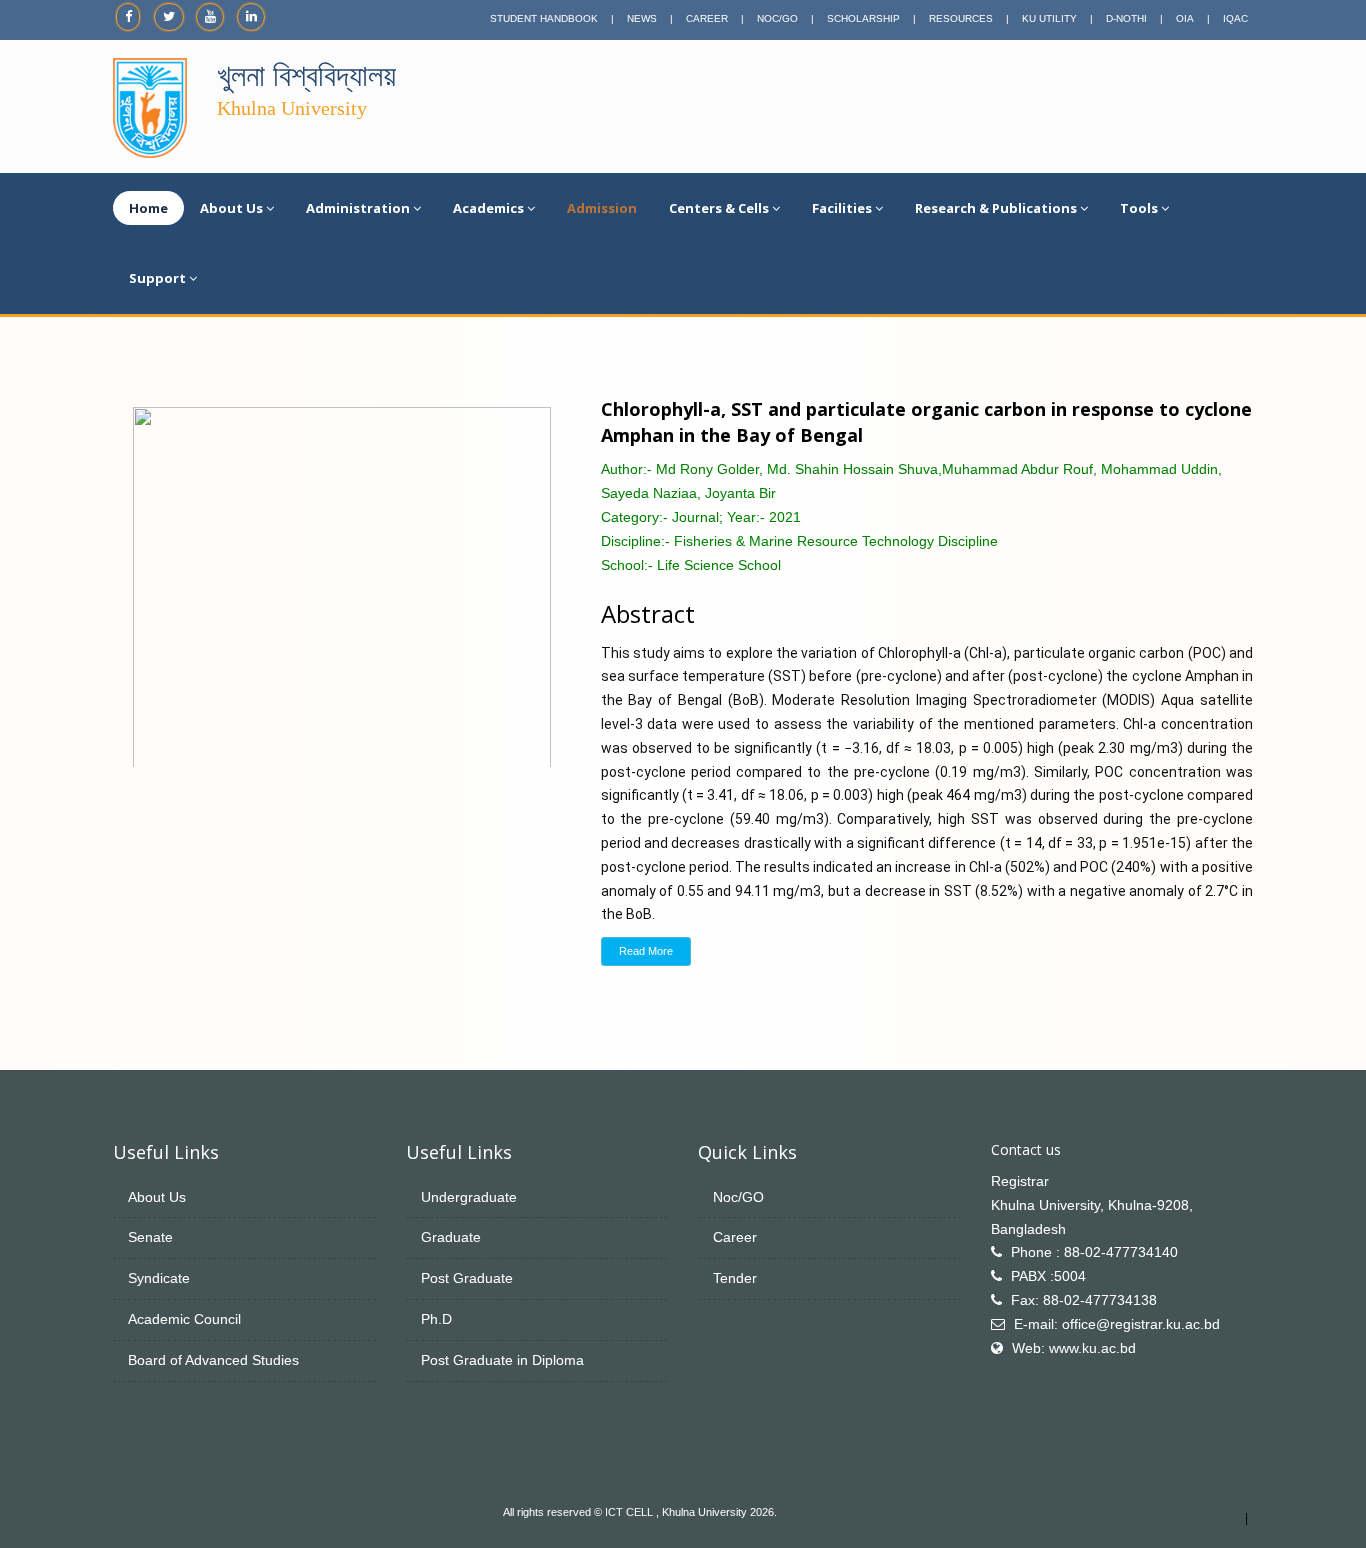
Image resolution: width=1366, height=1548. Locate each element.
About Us (231, 208)
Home (148, 208)
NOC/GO (777, 18)
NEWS (642, 18)
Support (157, 278)
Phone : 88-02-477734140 (1094, 1252)
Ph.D (436, 1319)
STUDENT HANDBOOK (544, 18)
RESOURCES (961, 18)
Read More (646, 951)
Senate (150, 1237)
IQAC (1235, 18)
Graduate (451, 1237)
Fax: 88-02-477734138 (1084, 1300)
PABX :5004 (1048, 1276)
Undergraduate (469, 1197)
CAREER (707, 18)
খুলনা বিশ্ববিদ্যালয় (306, 75)
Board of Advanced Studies (213, 1360)
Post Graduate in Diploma (502, 1360)
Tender (735, 1278)
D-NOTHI (1126, 18)
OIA (1185, 18)
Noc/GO (738, 1197)
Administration (358, 208)
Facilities (842, 208)
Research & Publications (996, 208)
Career (735, 1237)
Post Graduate (467, 1278)
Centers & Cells (719, 208)
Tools (1139, 208)
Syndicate (159, 1278)
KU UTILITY (1049, 18)
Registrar (1020, 1181)
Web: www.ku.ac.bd (1074, 1348)
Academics (488, 208)
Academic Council (184, 1319)
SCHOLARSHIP (863, 18)
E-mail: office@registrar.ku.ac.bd (1117, 1324)
